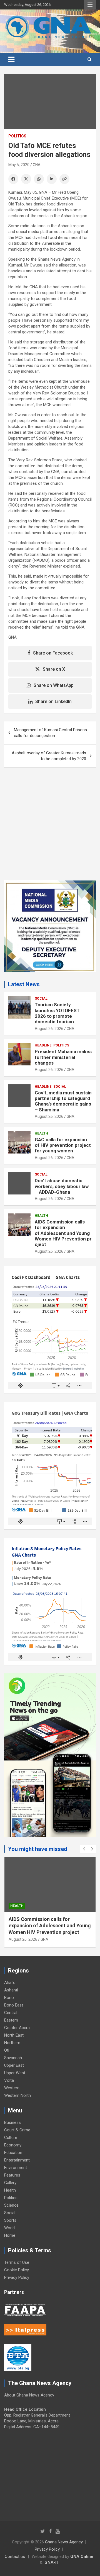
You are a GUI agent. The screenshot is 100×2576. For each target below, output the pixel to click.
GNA (37, 165)
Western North (17, 2095)
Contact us (15, 2556)
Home (10, 2235)
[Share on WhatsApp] (39, 179)
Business (12, 2122)
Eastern (11, 2020)
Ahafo (10, 1983)
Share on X (54, 669)
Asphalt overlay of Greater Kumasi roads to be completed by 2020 (49, 756)
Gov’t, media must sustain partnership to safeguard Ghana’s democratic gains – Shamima (63, 1101)
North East (14, 2035)
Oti (7, 2050)
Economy (13, 2145)
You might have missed (38, 1849)
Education (13, 2153)
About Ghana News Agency (29, 2395)
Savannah (13, 2058)
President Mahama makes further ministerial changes (63, 1057)
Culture (11, 2138)
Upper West (15, 2073)
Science (11, 2205)
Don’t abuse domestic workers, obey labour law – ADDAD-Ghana (62, 1186)
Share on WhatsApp (54, 685)
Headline (43, 1045)
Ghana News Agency (64, 2542)
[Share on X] (26, 179)
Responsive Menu (90, 5)
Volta (9, 2080)
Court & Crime (17, 2130)
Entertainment (17, 2160)
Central (11, 2013)
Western (12, 2088)
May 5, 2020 (19, 165)
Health (41, 1133)
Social (41, 999)
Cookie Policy (17, 2270)
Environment (16, 2168)
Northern (12, 2043)
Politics (17, 136)
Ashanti (11, 1990)
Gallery (10, 2183)
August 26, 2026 (49, 1029)
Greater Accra (17, 2028)
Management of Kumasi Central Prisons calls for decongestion (50, 733)
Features (12, 2175)
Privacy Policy (17, 2277)
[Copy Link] (64, 179)
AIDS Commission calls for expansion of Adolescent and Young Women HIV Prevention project (63, 1233)
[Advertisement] (50, 828)
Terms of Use (17, 2262)
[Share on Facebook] (13, 179)
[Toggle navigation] (11, 59)
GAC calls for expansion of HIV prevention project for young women (63, 1145)
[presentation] (84, 1849)
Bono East (14, 2005)
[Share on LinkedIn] (52, 179)
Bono (9, 1998)
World (9, 2228)
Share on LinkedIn (53, 701)
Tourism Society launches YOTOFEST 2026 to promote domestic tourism (57, 1013)
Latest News (24, 984)
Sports (10, 2220)
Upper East (14, 2065)
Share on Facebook (53, 653)
